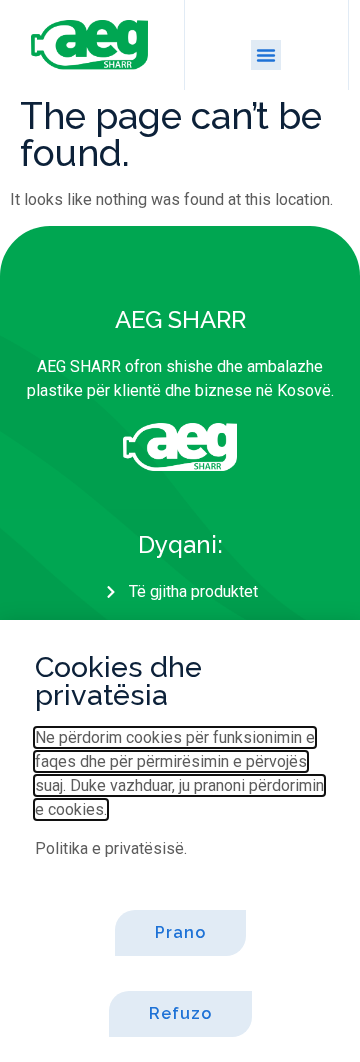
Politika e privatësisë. (111, 848)
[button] (266, 55)
